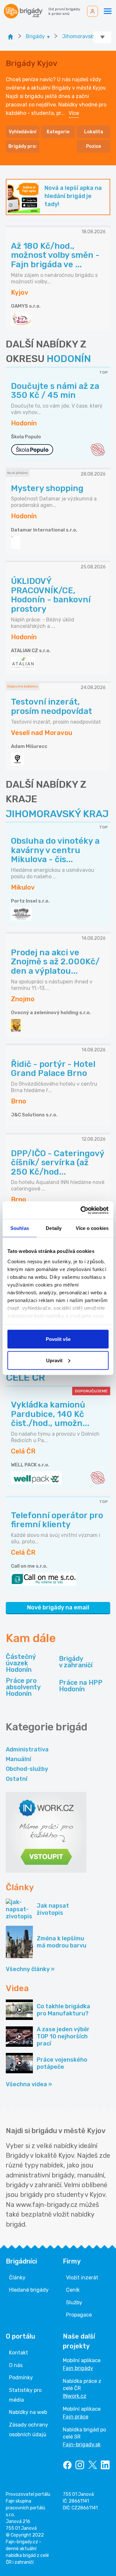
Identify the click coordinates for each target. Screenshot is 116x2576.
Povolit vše (58, 1339)
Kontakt (19, 2353)
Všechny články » (30, 1969)
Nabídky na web (28, 2412)
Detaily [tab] (54, 1228)
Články (17, 2278)
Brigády (76, 1662)
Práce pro (23, 1687)
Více (74, 113)
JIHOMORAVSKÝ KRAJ (57, 814)
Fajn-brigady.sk (82, 2444)
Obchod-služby (27, 1769)
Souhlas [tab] (20, 1228)
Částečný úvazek (21, 1663)
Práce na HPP (81, 1686)
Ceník (73, 2290)
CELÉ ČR (25, 1377)
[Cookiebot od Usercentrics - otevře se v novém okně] (82, 1210)
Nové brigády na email (58, 1607)
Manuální (19, 1759)
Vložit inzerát (82, 2278)
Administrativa (27, 1749)
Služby (74, 2302)
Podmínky (21, 2378)
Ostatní (17, 1779)
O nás (16, 2365)
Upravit (54, 1360)
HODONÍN (69, 359)
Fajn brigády (78, 2368)
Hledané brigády (29, 2290)
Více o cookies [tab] (92, 1228)
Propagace (79, 2315)
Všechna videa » (29, 2084)
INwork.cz (75, 2396)
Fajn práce (76, 2417)
